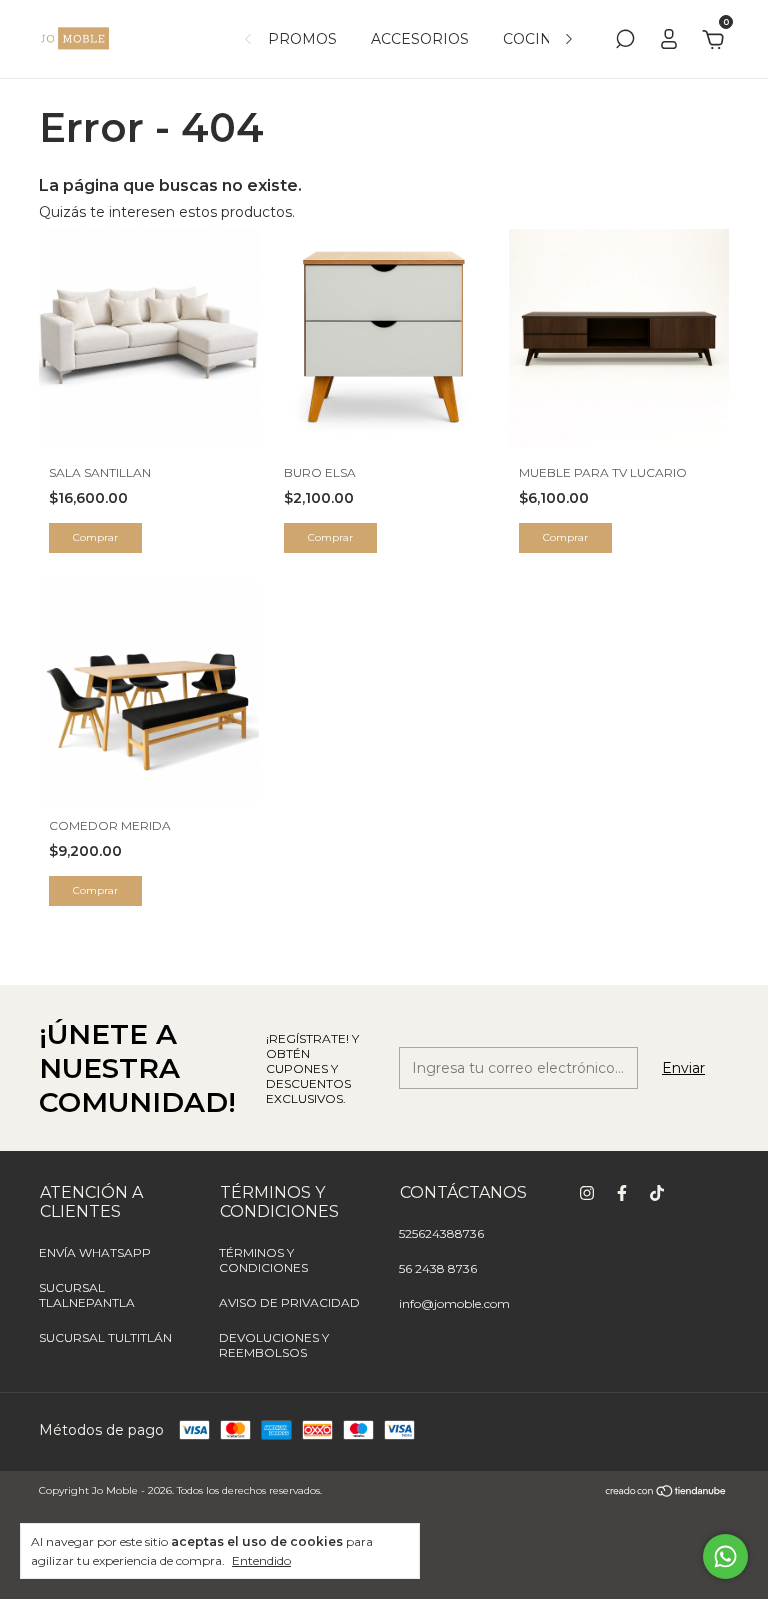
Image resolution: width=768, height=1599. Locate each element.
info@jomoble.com (454, 1303)
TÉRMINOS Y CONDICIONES (263, 1260)
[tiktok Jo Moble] (657, 1193)
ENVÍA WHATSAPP (95, 1252)
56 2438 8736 (438, 1268)
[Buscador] (625, 42)
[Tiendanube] (666, 1493)
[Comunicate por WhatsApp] (725, 1556)
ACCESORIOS (420, 39)
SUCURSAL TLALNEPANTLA (87, 1295)
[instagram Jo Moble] (587, 1193)
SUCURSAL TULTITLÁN (105, 1337)
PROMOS (302, 39)
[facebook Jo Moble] (622, 1193)
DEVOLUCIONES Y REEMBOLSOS (274, 1345)
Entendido (261, 1560)
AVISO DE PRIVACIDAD (289, 1302)
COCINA (532, 39)
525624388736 (441, 1233)
